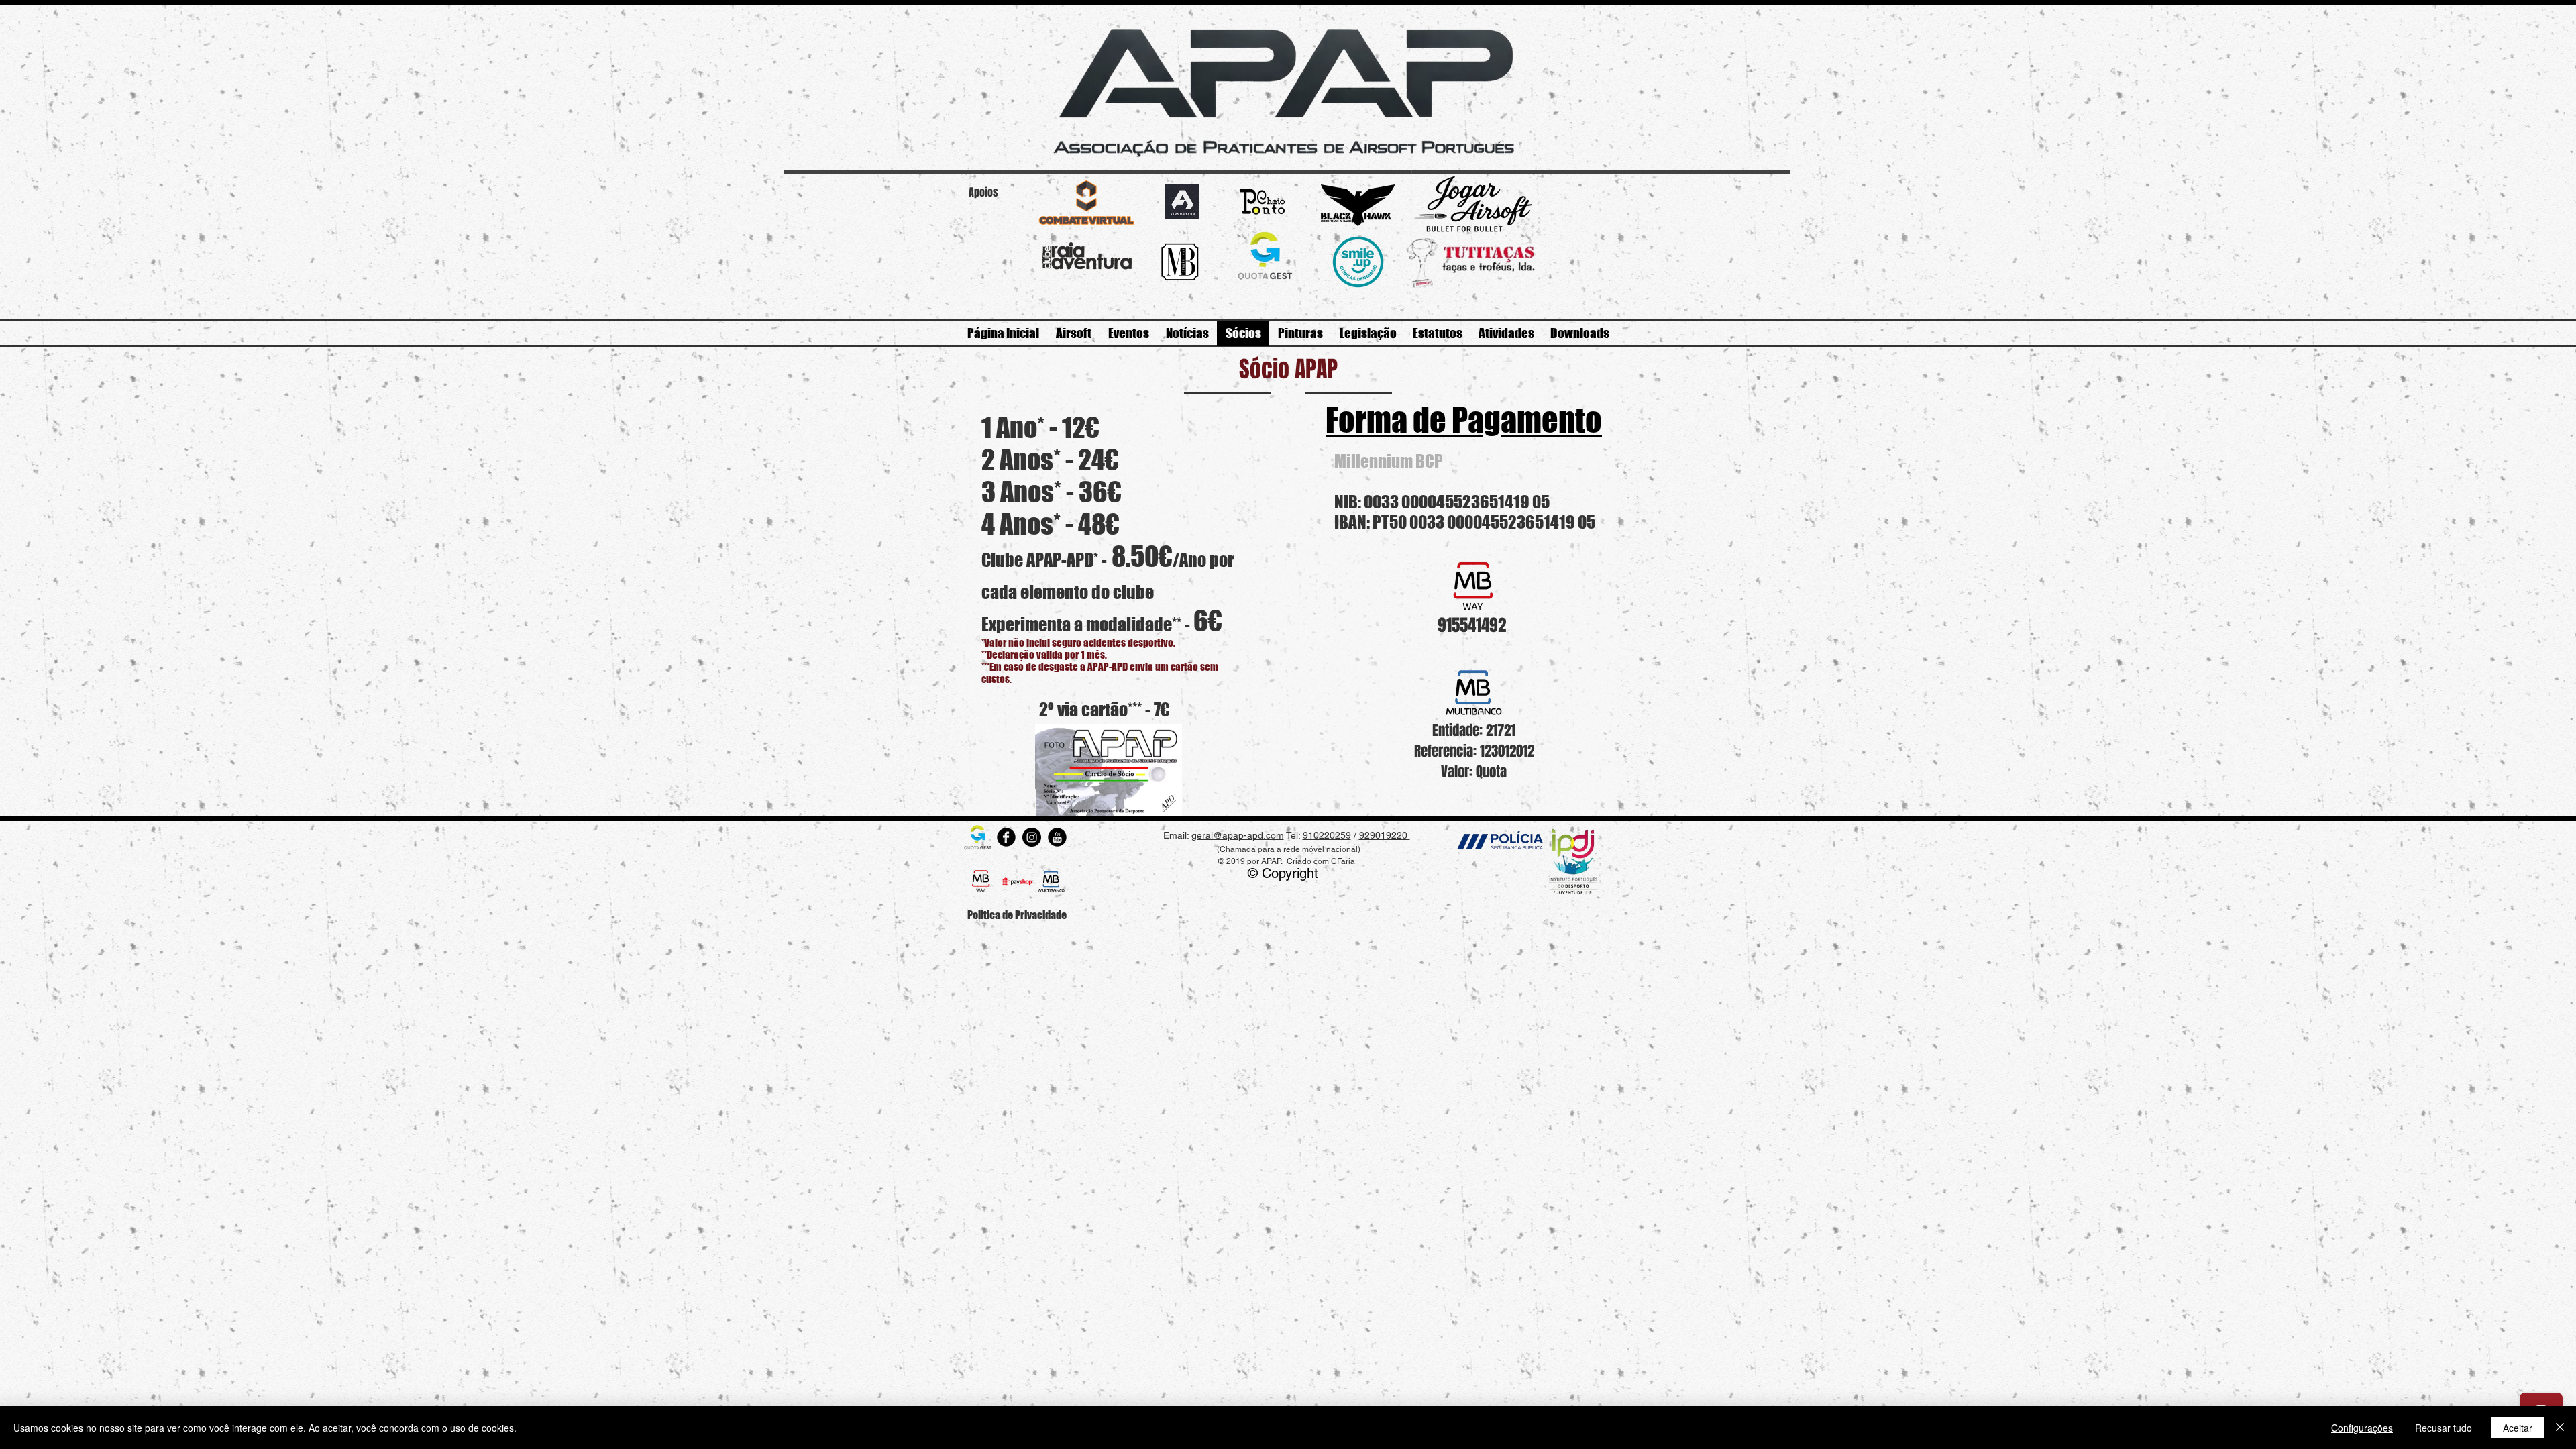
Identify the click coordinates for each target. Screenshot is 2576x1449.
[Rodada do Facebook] (1006, 837)
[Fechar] (2560, 1428)
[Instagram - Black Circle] (1032, 837)
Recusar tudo (2444, 1428)
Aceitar (2518, 1428)
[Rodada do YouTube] (1057, 837)
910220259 (1327, 835)
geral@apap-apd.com (1238, 835)
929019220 (1385, 835)
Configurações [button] (2362, 1428)
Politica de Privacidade (1017, 915)
